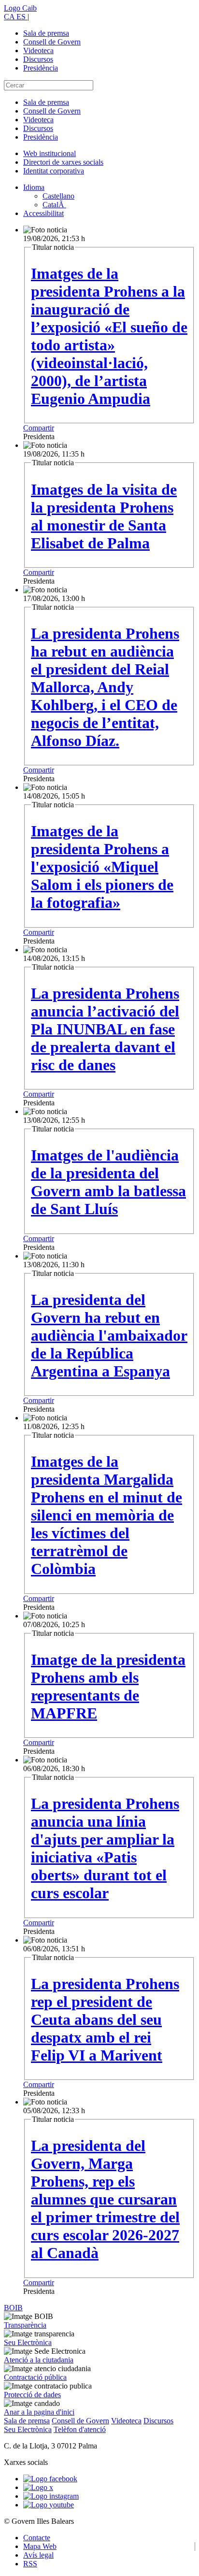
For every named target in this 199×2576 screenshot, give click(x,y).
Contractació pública (35, 2377)
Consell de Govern (52, 42)
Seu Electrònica (28, 2342)
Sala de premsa (46, 33)
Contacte (37, 2538)
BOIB (13, 2308)
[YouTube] (49, 2505)
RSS (30, 2564)
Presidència (41, 68)
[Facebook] (50, 2479)
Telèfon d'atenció (80, 2429)
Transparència (25, 2325)
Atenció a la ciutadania (39, 2360)
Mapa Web (40, 2546)
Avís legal (38, 2555)
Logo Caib (20, 8)
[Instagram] (51, 2496)
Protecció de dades (32, 2395)
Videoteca (38, 50)
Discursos (38, 59)
